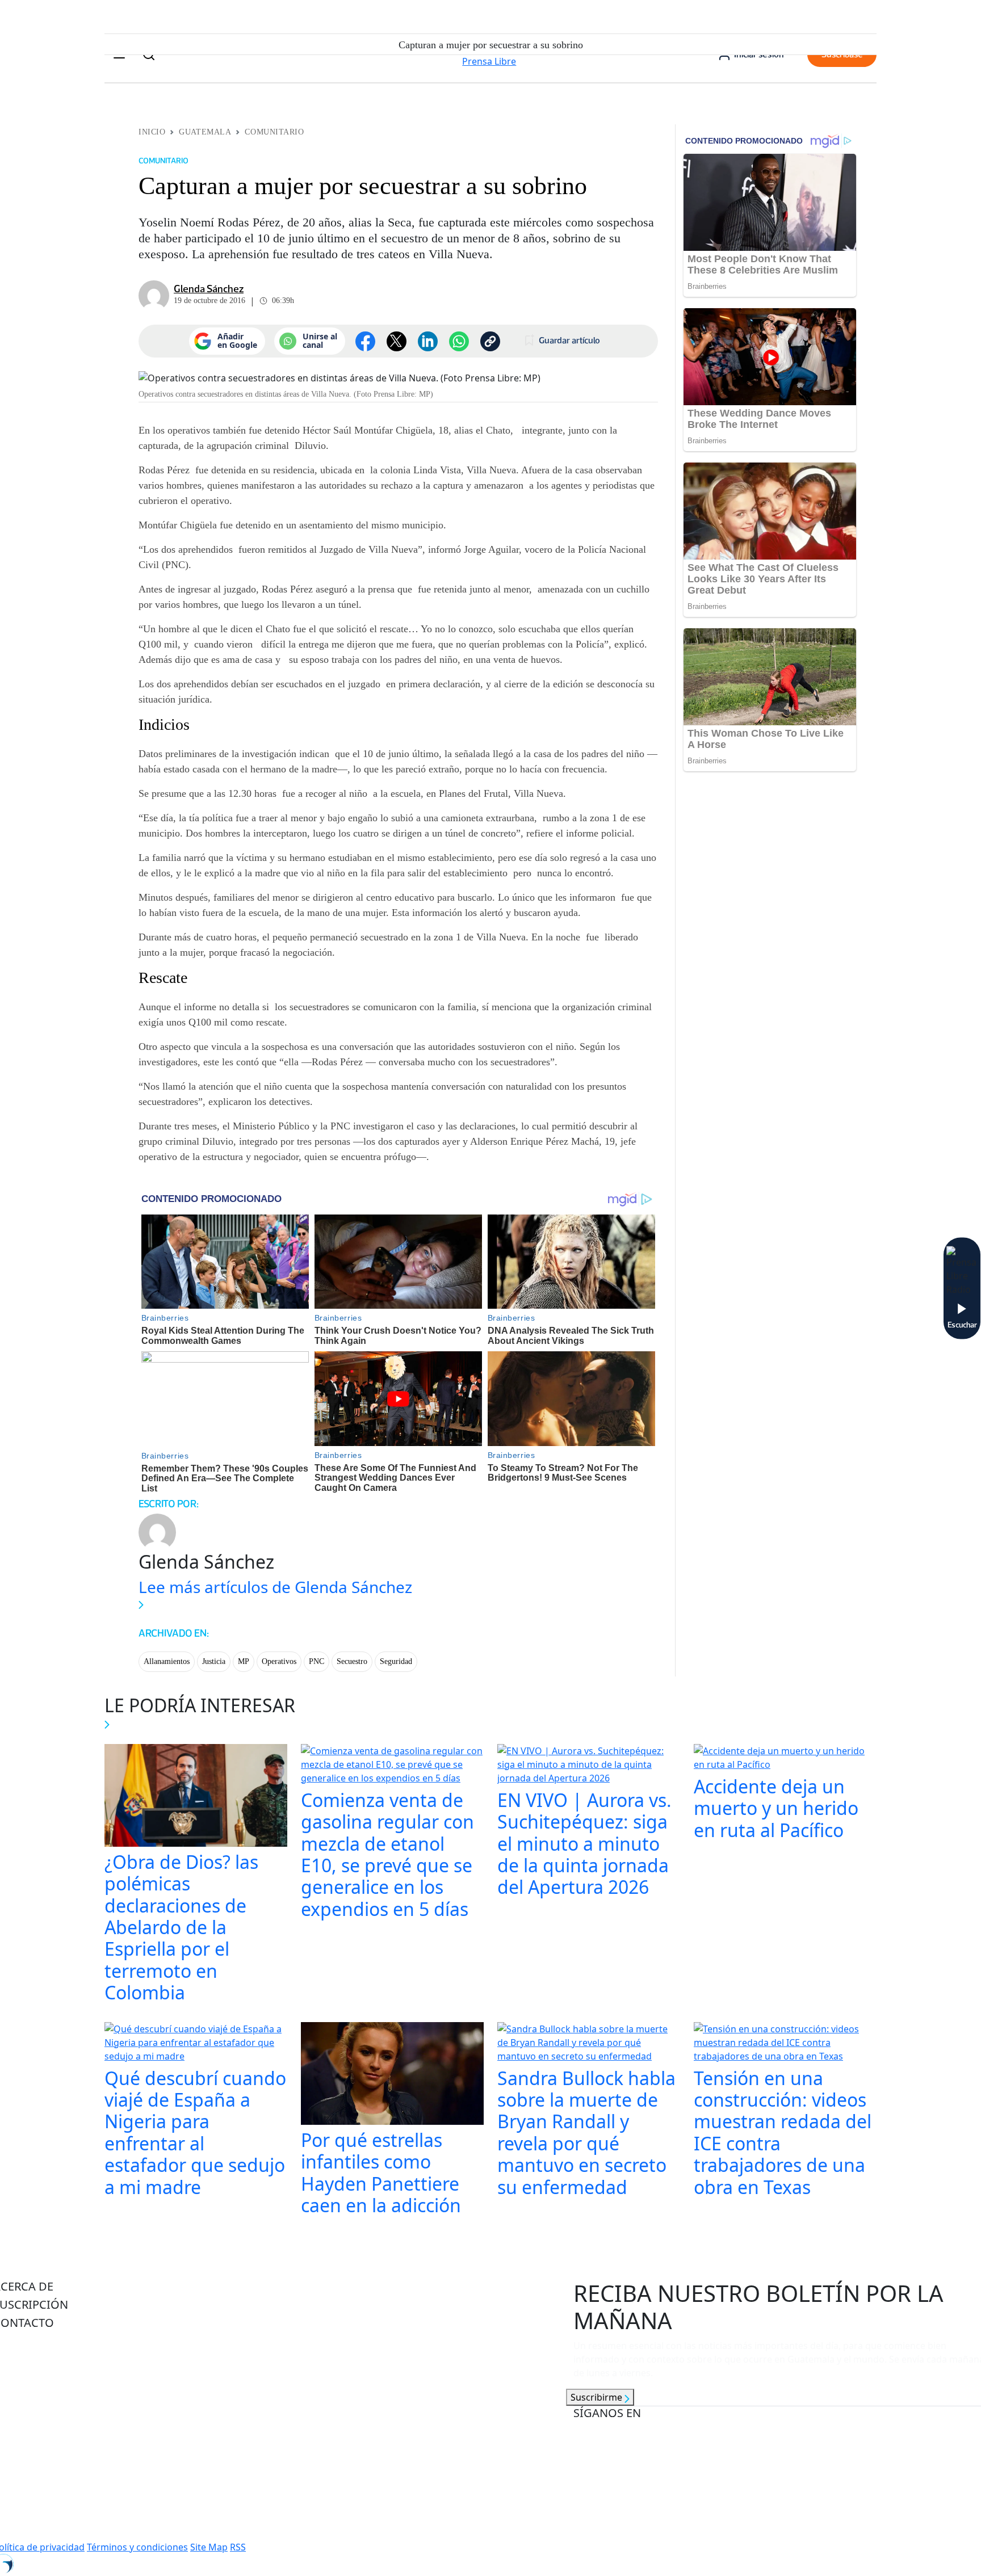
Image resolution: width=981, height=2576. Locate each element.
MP (244, 1661)
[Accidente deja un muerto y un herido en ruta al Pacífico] (785, 1759)
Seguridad (396, 1661)
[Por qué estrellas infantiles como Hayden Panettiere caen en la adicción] (392, 2074)
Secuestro (352, 1661)
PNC (316, 1661)
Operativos (279, 1661)
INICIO (152, 132)
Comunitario (274, 132)
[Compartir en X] (397, 341)
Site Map (209, 2547)
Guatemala (205, 132)
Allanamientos (167, 1661)
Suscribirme (598, 2397)
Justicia (214, 1661)
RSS (238, 2547)
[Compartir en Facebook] (365, 341)
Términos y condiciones (137, 2547)
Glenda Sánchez (209, 289)
